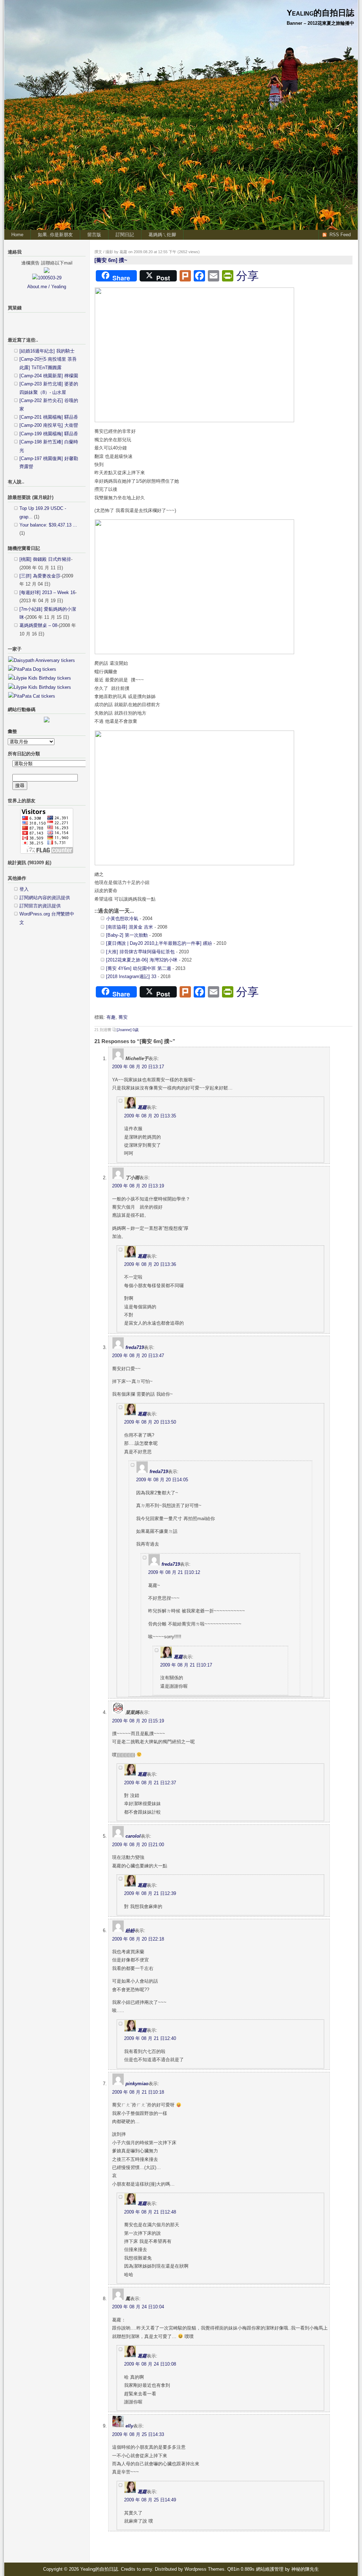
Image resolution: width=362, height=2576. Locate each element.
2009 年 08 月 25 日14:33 (138, 2434)
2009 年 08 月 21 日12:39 (150, 1893)
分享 (247, 276)
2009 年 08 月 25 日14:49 (150, 2500)
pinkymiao (137, 2084)
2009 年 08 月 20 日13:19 (138, 1186)
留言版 (94, 235)
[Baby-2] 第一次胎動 (127, 935)
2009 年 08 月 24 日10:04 (138, 2307)
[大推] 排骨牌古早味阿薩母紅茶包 (140, 952)
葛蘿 (142, 1107)
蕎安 (123, 1017)
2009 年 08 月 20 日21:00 (138, 1845)
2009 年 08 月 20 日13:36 (150, 1264)
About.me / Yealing (47, 287)
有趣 (111, 1017)
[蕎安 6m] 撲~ (111, 260)
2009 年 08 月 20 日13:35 (150, 1116)
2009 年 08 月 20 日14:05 (162, 1480)
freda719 (135, 1347)
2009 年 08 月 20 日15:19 (138, 1721)
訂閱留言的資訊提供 (40, 906)
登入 (24, 889)
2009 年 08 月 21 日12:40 (150, 2038)
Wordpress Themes (205, 2569)
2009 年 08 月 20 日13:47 (138, 1356)
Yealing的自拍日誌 (320, 13)
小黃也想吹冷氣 (122, 918)
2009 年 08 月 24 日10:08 (150, 2364)
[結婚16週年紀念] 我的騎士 (47, 351)
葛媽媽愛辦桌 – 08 (38, 625)
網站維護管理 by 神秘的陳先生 (287, 2569)
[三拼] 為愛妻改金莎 (40, 576)
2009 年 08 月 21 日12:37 (150, 1783)
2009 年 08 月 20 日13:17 (138, 1067)
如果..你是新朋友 (55, 235)
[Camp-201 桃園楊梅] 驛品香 (49, 417)
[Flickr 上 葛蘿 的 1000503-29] (47, 278)
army (147, 2569)
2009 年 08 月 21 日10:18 (138, 2092)
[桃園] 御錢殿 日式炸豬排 (45, 559)
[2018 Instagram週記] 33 (131, 976)
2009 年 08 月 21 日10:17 (186, 1665)
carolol (133, 1836)
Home (17, 235)
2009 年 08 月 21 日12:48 (150, 2212)
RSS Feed (340, 235)
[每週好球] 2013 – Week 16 (47, 592)
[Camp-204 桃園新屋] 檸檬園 (49, 376)
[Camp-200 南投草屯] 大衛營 (49, 425)
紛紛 (130, 1930)
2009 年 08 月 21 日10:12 (174, 1572)
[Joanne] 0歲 (128, 1030)
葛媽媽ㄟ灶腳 (162, 235)
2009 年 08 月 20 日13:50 (150, 1422)
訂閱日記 (125, 235)
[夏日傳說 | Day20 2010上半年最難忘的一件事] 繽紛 (160, 943)
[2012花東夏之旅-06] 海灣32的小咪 (142, 960)
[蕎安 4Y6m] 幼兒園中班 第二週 (139, 968)
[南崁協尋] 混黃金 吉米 (130, 927)
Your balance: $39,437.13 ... (48, 525)
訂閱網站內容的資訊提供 (45, 898)
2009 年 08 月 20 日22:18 (138, 1939)
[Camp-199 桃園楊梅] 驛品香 (49, 434)
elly (129, 2426)
